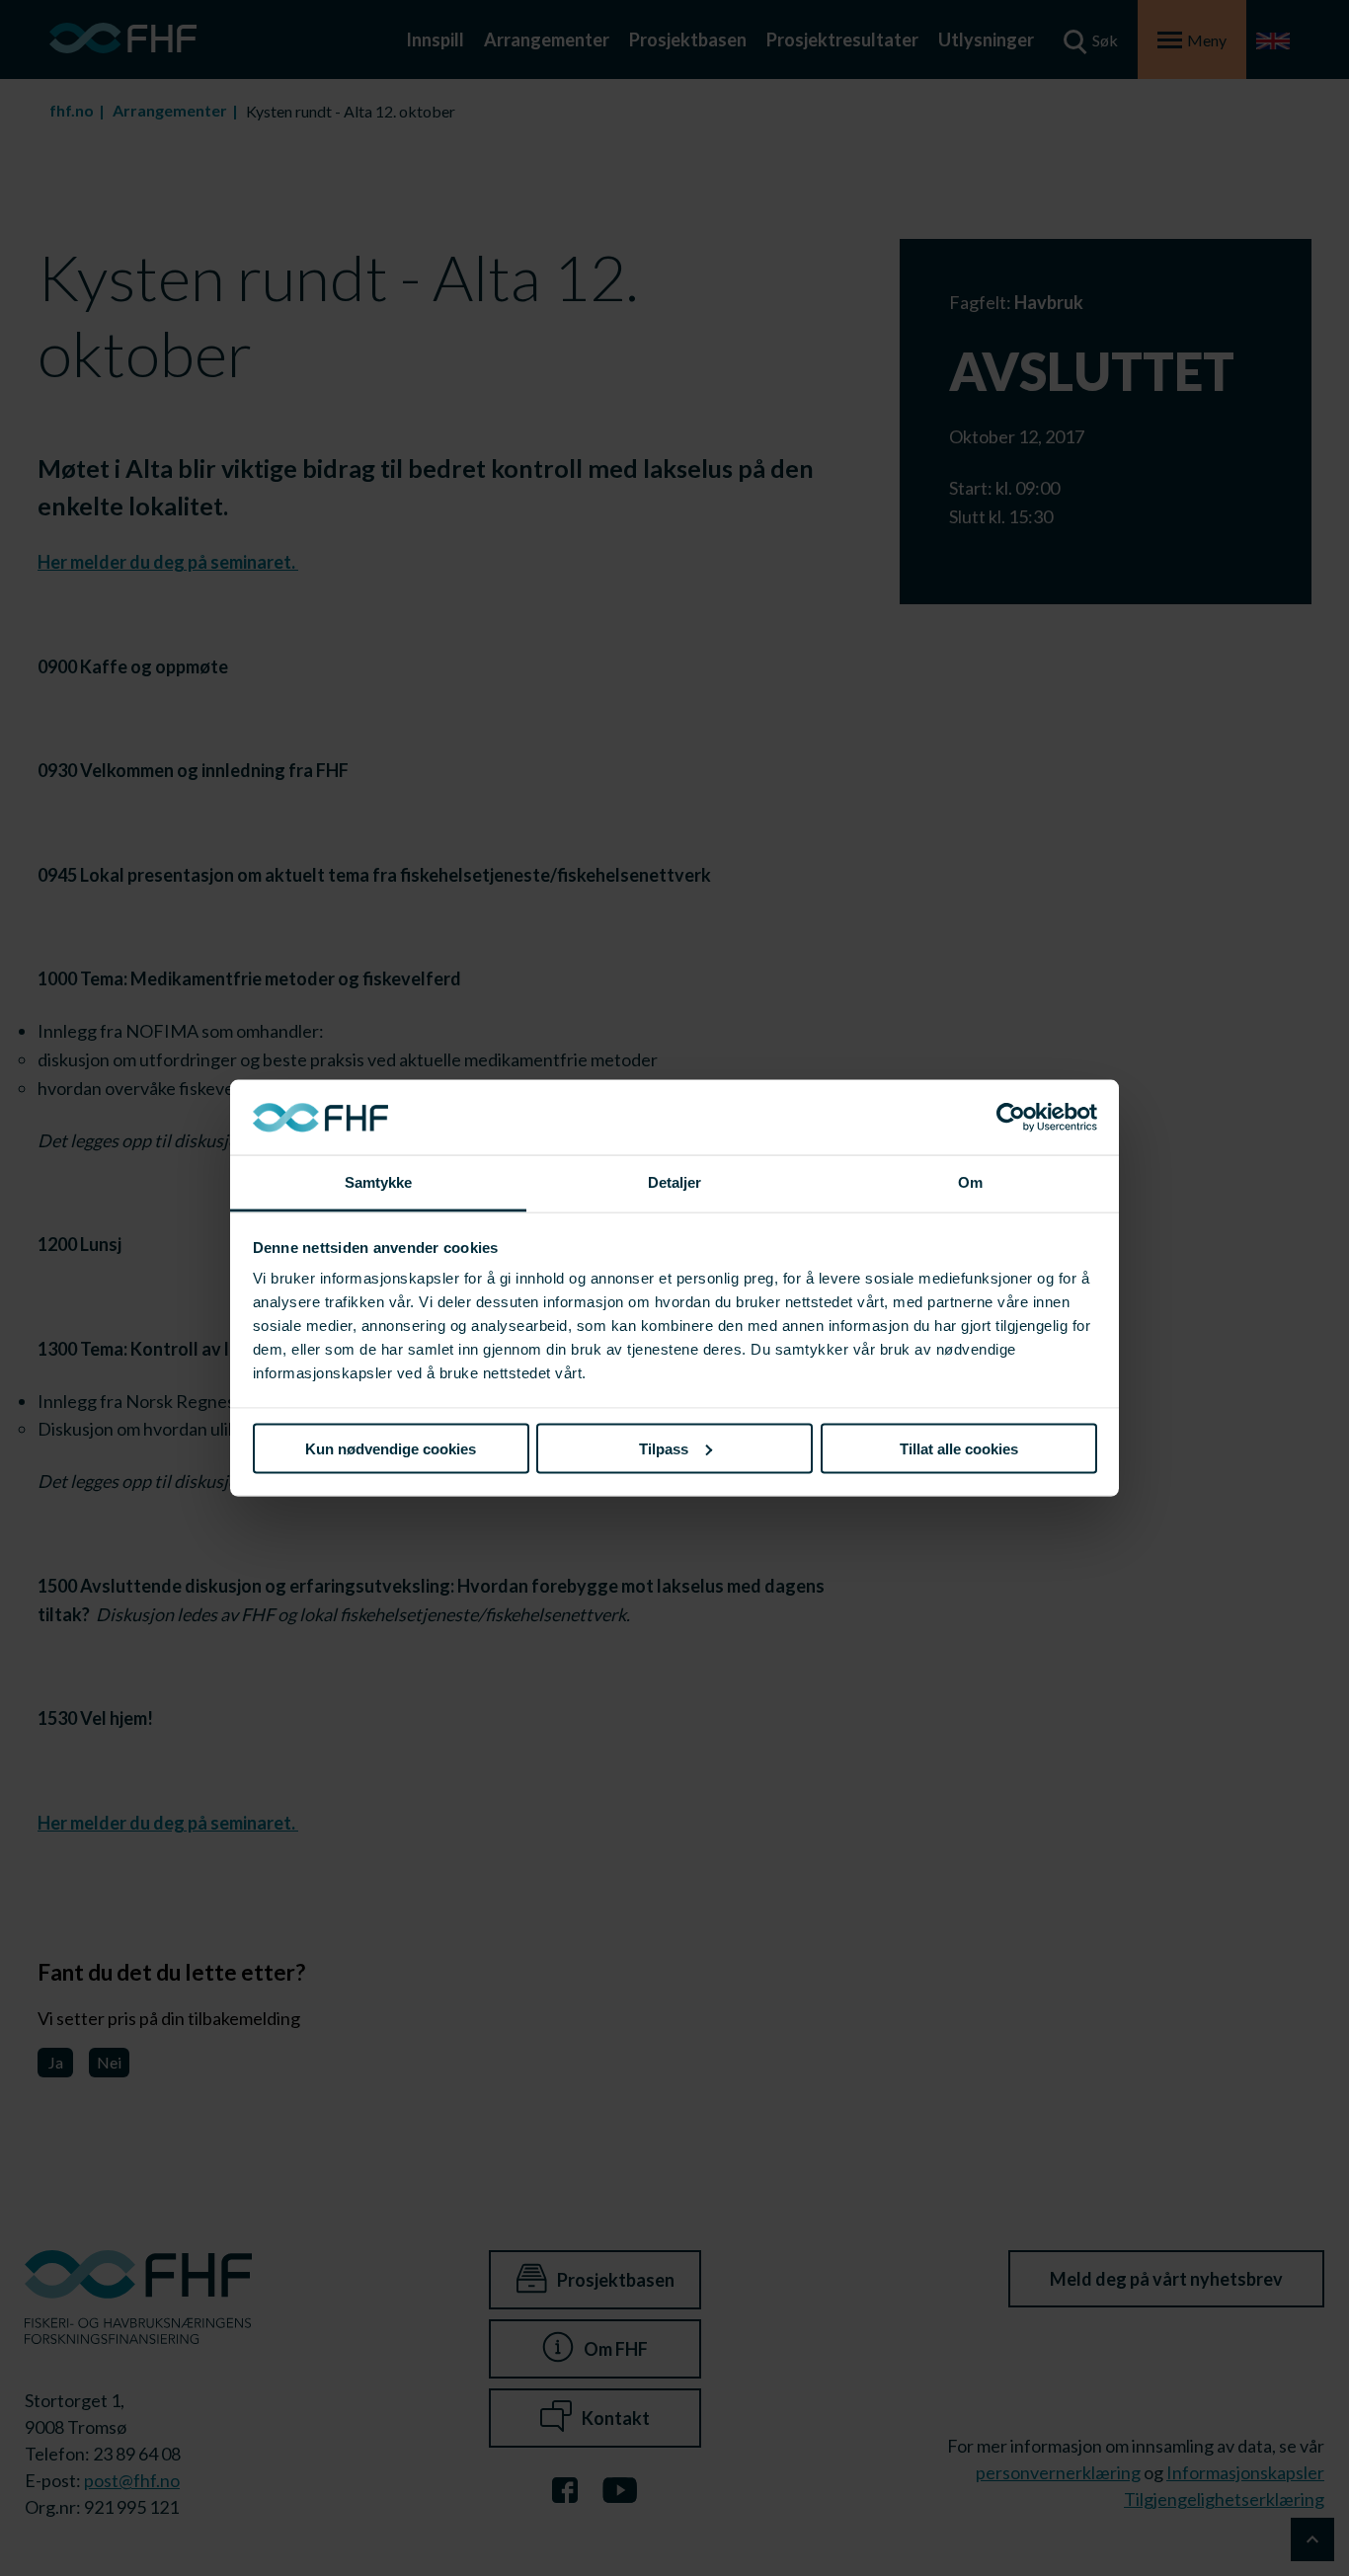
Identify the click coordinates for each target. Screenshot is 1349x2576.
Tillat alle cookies (959, 1448)
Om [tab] (970, 1182)
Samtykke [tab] (379, 1182)
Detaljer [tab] (675, 1182)
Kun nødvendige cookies (391, 1448)
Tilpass (664, 1448)
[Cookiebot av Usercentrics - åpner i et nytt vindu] (1011, 1118)
